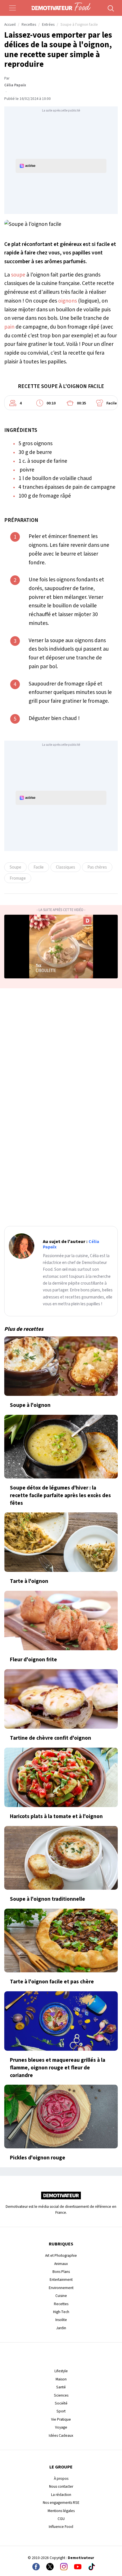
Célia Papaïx (15, 85)
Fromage (18, 878)
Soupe (15, 867)
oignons (68, 301)
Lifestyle (61, 2371)
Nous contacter (61, 2486)
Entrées (48, 25)
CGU (61, 2519)
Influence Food (61, 2527)
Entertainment (61, 2280)
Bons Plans (61, 2272)
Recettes (29, 25)
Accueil (10, 25)
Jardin (61, 2328)
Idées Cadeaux (61, 2435)
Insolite (61, 2320)
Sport (61, 2411)
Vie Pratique (61, 2419)
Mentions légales (61, 2511)
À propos (61, 2479)
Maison (61, 2379)
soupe (18, 275)
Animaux (61, 2264)
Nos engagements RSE (61, 2503)
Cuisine (61, 2296)
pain (9, 327)
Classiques (66, 867)
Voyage (61, 2427)
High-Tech (61, 2312)
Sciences (61, 2395)
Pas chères (97, 867)
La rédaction (61, 2495)
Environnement (61, 2288)
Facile (39, 867)
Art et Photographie (61, 2255)
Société (61, 2403)
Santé (61, 2387)
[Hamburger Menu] (12, 8)
